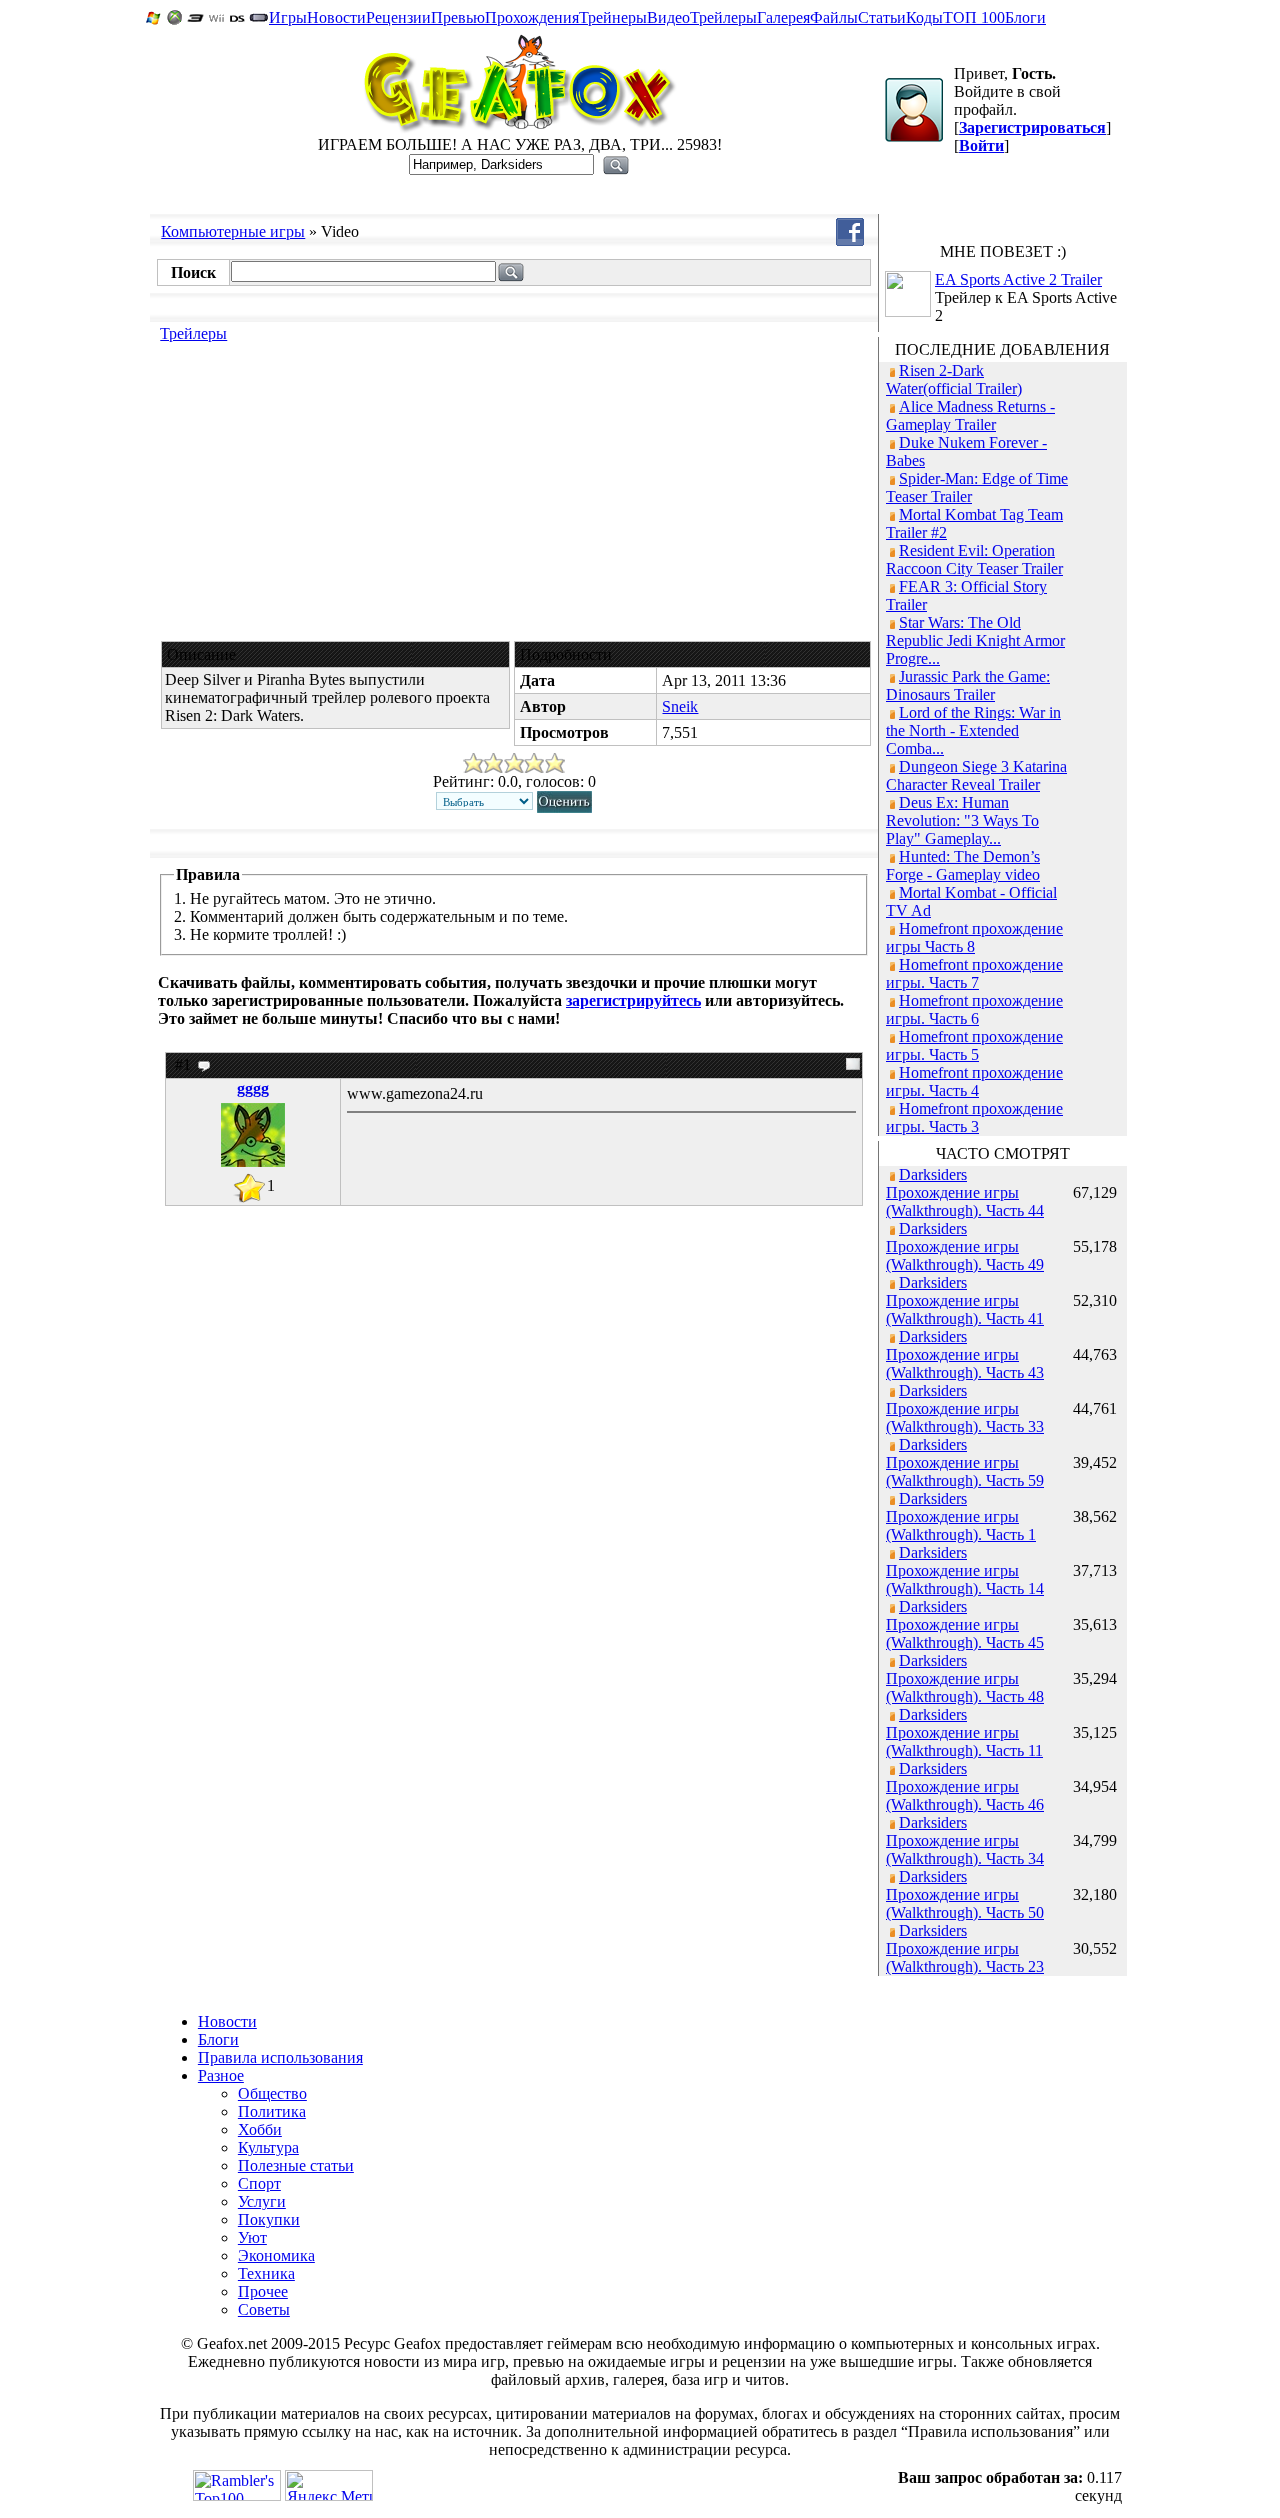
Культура (268, 2147)
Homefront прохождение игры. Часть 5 (974, 1045)
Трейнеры (613, 17)
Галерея (783, 17)
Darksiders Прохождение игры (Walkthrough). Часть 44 (965, 1192)
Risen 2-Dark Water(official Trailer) (954, 379)
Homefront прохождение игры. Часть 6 (974, 1009)
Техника (266, 2273)
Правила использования (280, 2057)
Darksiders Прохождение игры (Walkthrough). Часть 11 (964, 1732)
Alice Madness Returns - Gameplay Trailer (970, 415)
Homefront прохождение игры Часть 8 (974, 937)
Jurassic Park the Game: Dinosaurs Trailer (968, 685)
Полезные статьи (296, 2165)
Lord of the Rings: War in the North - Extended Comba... (973, 730)
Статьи (882, 17)
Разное (221, 2075)
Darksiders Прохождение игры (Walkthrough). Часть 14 (965, 1570)
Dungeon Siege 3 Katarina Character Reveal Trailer (976, 775)
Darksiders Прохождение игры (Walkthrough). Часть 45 (965, 1624)
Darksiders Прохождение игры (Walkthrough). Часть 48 (965, 1678)
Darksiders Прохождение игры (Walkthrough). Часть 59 (965, 1462)
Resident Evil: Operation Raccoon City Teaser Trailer (974, 559)
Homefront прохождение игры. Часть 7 (974, 973)
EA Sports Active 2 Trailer (1018, 279)
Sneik (680, 706)
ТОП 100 (974, 17)
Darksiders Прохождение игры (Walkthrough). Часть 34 (965, 1840)
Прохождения (532, 17)
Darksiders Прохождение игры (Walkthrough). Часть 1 (961, 1516)
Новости (336, 17)
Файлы (834, 17)
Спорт (259, 2183)
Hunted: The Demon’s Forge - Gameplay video (963, 865)
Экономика (276, 2255)
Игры (288, 17)
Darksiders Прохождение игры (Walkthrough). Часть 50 (965, 1894)
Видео (668, 17)
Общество (272, 2093)
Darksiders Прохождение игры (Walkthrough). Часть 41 (965, 1300)
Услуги (262, 2201)
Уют (252, 2237)
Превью (458, 17)
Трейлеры (723, 17)
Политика (272, 2111)
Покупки (269, 2219)
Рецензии (398, 17)
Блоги (1025, 17)
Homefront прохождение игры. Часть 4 (974, 1081)
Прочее (263, 2291)
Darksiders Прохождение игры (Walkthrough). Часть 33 (965, 1408)
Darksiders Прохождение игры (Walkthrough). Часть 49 (965, 1246)
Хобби (260, 2129)
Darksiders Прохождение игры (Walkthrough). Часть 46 (965, 1786)
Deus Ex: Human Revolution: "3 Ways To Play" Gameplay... (962, 820)
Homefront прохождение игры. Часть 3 (974, 1117)
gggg (253, 1088)
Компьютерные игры (233, 231)
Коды (924, 17)
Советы (264, 2309)
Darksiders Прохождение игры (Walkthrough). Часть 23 (965, 1948)
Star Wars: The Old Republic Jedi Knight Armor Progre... (975, 640)
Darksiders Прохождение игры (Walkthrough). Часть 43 (965, 1354)
